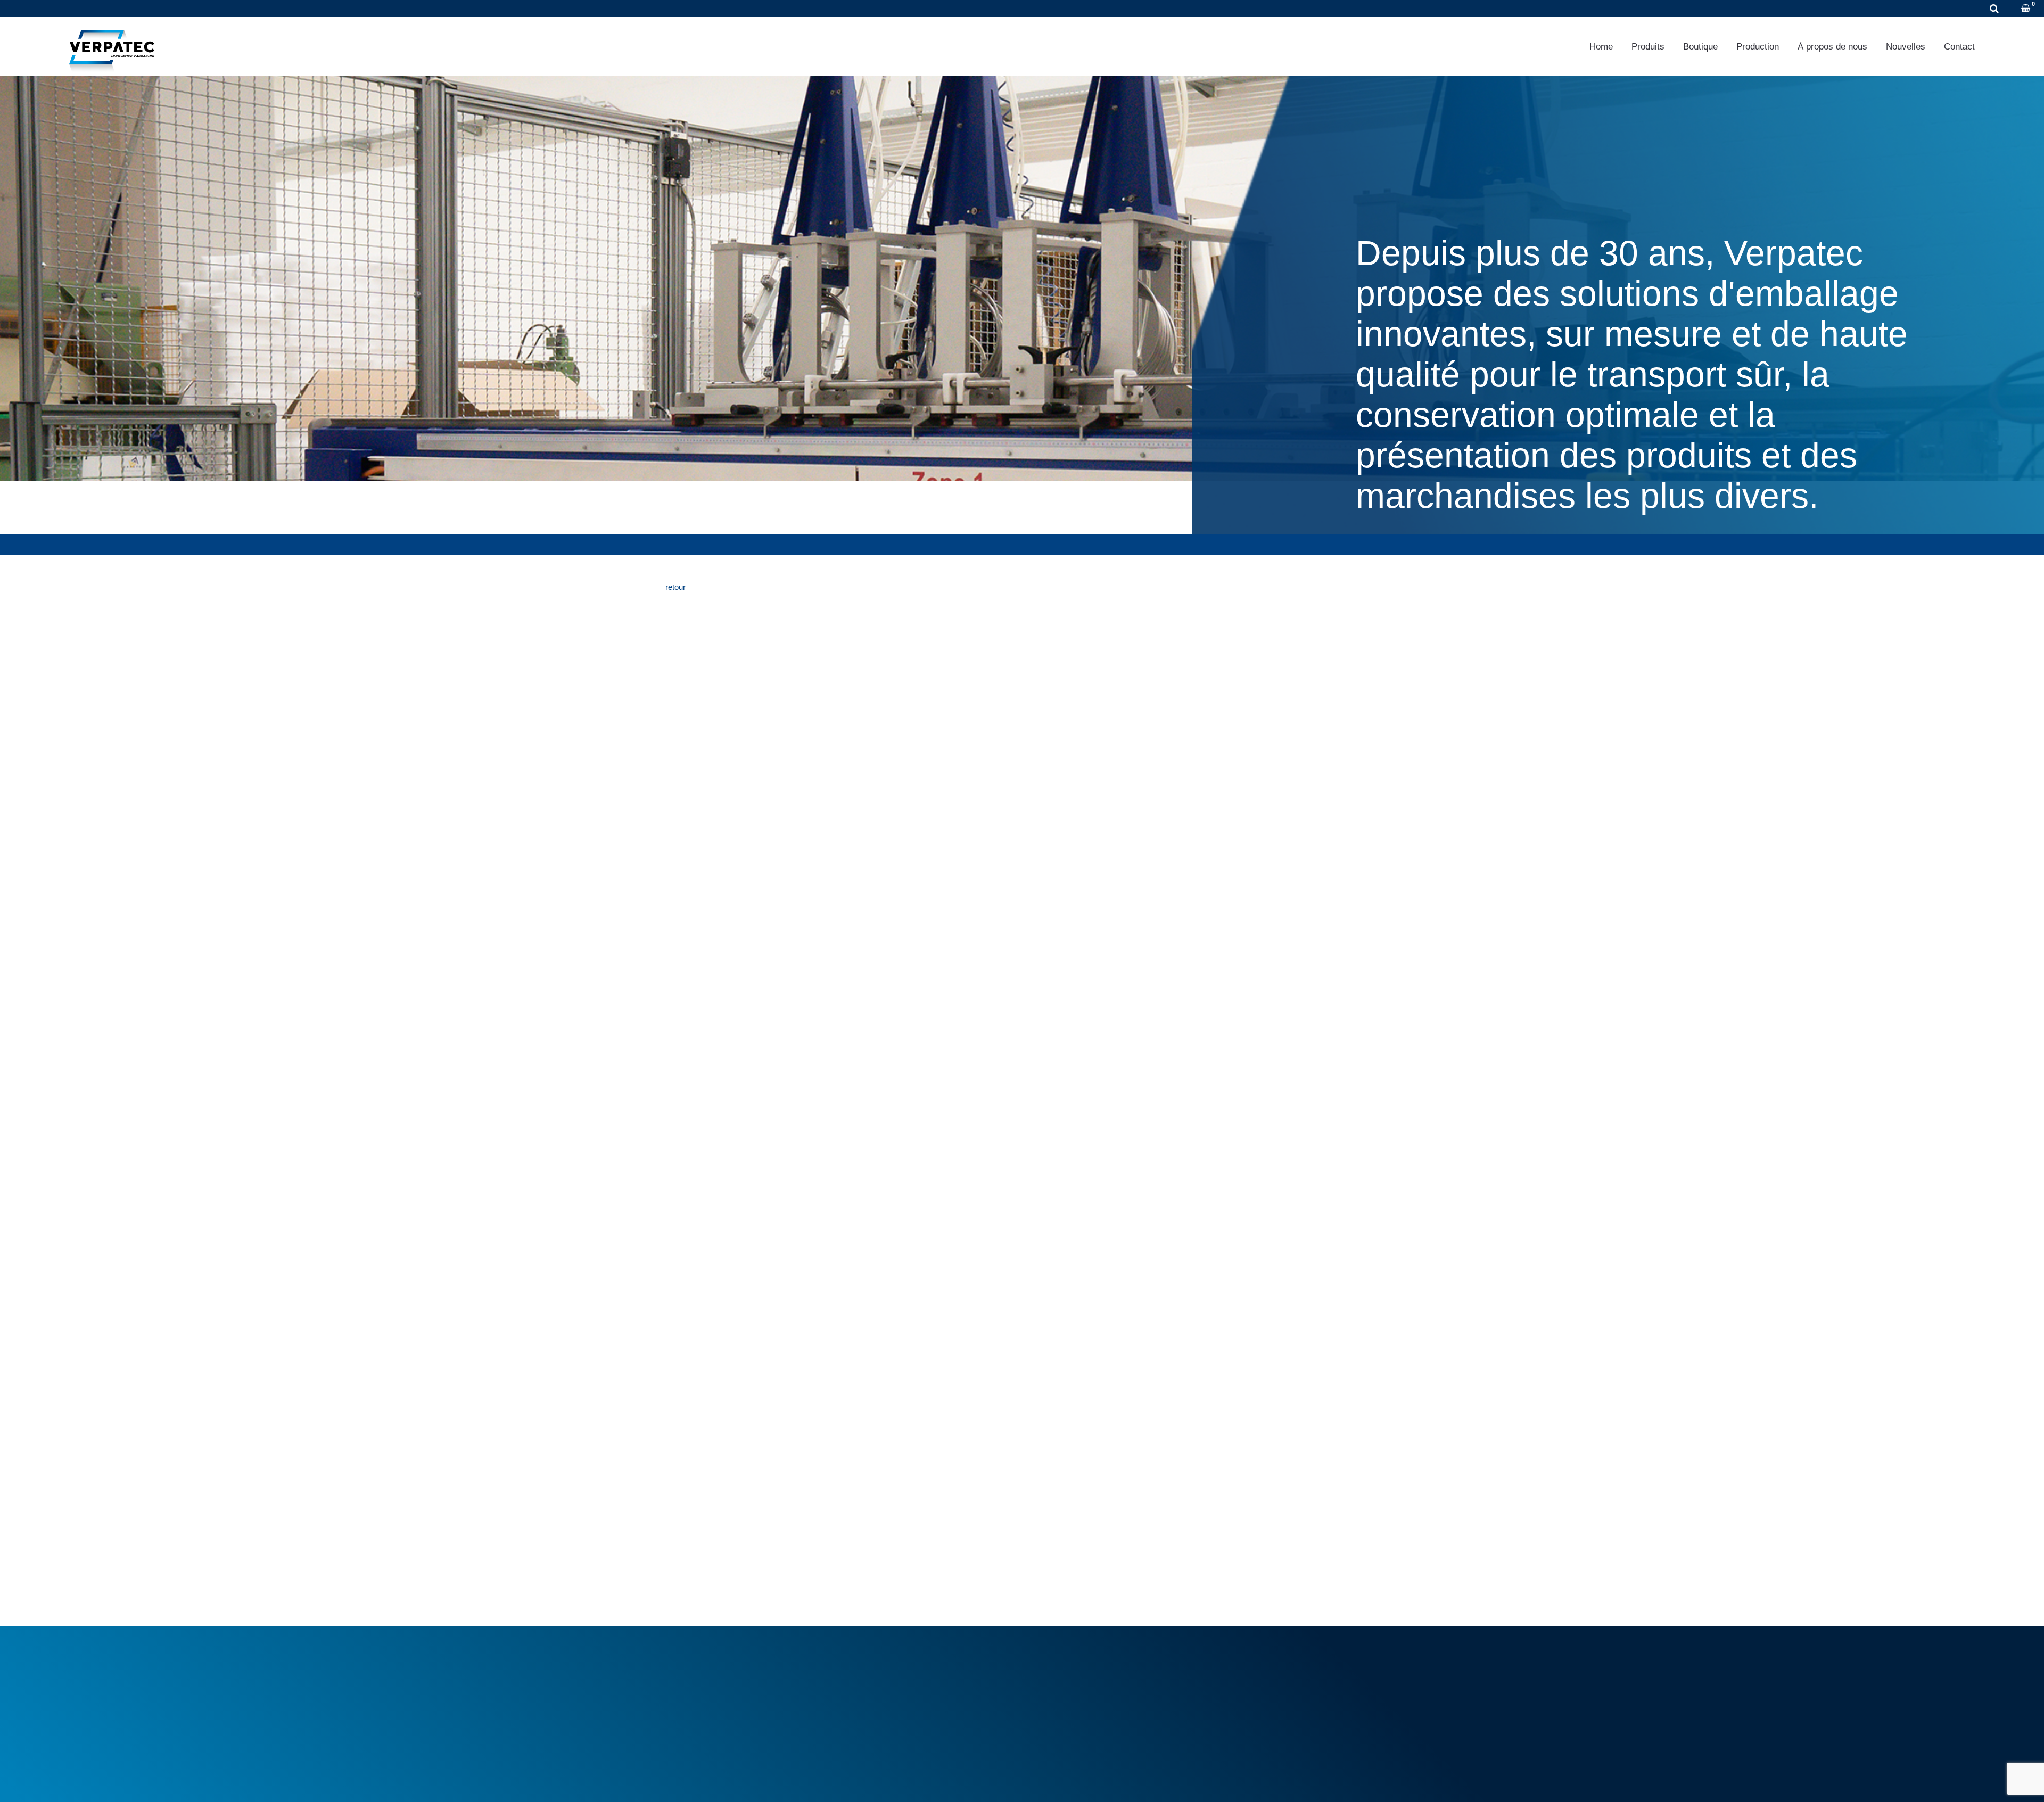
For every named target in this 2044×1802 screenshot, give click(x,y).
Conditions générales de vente (906, 1663)
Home (1601, 47)
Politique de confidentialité (783, 1780)
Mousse (1049, 1663)
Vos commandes (1247, 1663)
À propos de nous (1832, 47)
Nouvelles (1906, 47)
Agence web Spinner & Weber (1265, 1780)
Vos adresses (1242, 1675)
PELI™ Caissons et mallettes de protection (1110, 1699)
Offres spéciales (882, 1705)
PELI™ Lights (1059, 1711)
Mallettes (1051, 1687)
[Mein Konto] (2012, 9)
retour (675, 587)
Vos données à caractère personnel (1279, 1687)
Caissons (1052, 1675)
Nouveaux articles (885, 1693)
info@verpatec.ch (723, 1711)
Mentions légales (695, 1780)
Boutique (1700, 47)
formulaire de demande (720, 1229)
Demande (163, 9)
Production (1758, 47)
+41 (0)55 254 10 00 (77, 9)
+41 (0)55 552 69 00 (717, 1699)
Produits (1648, 47)
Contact (1959, 47)
